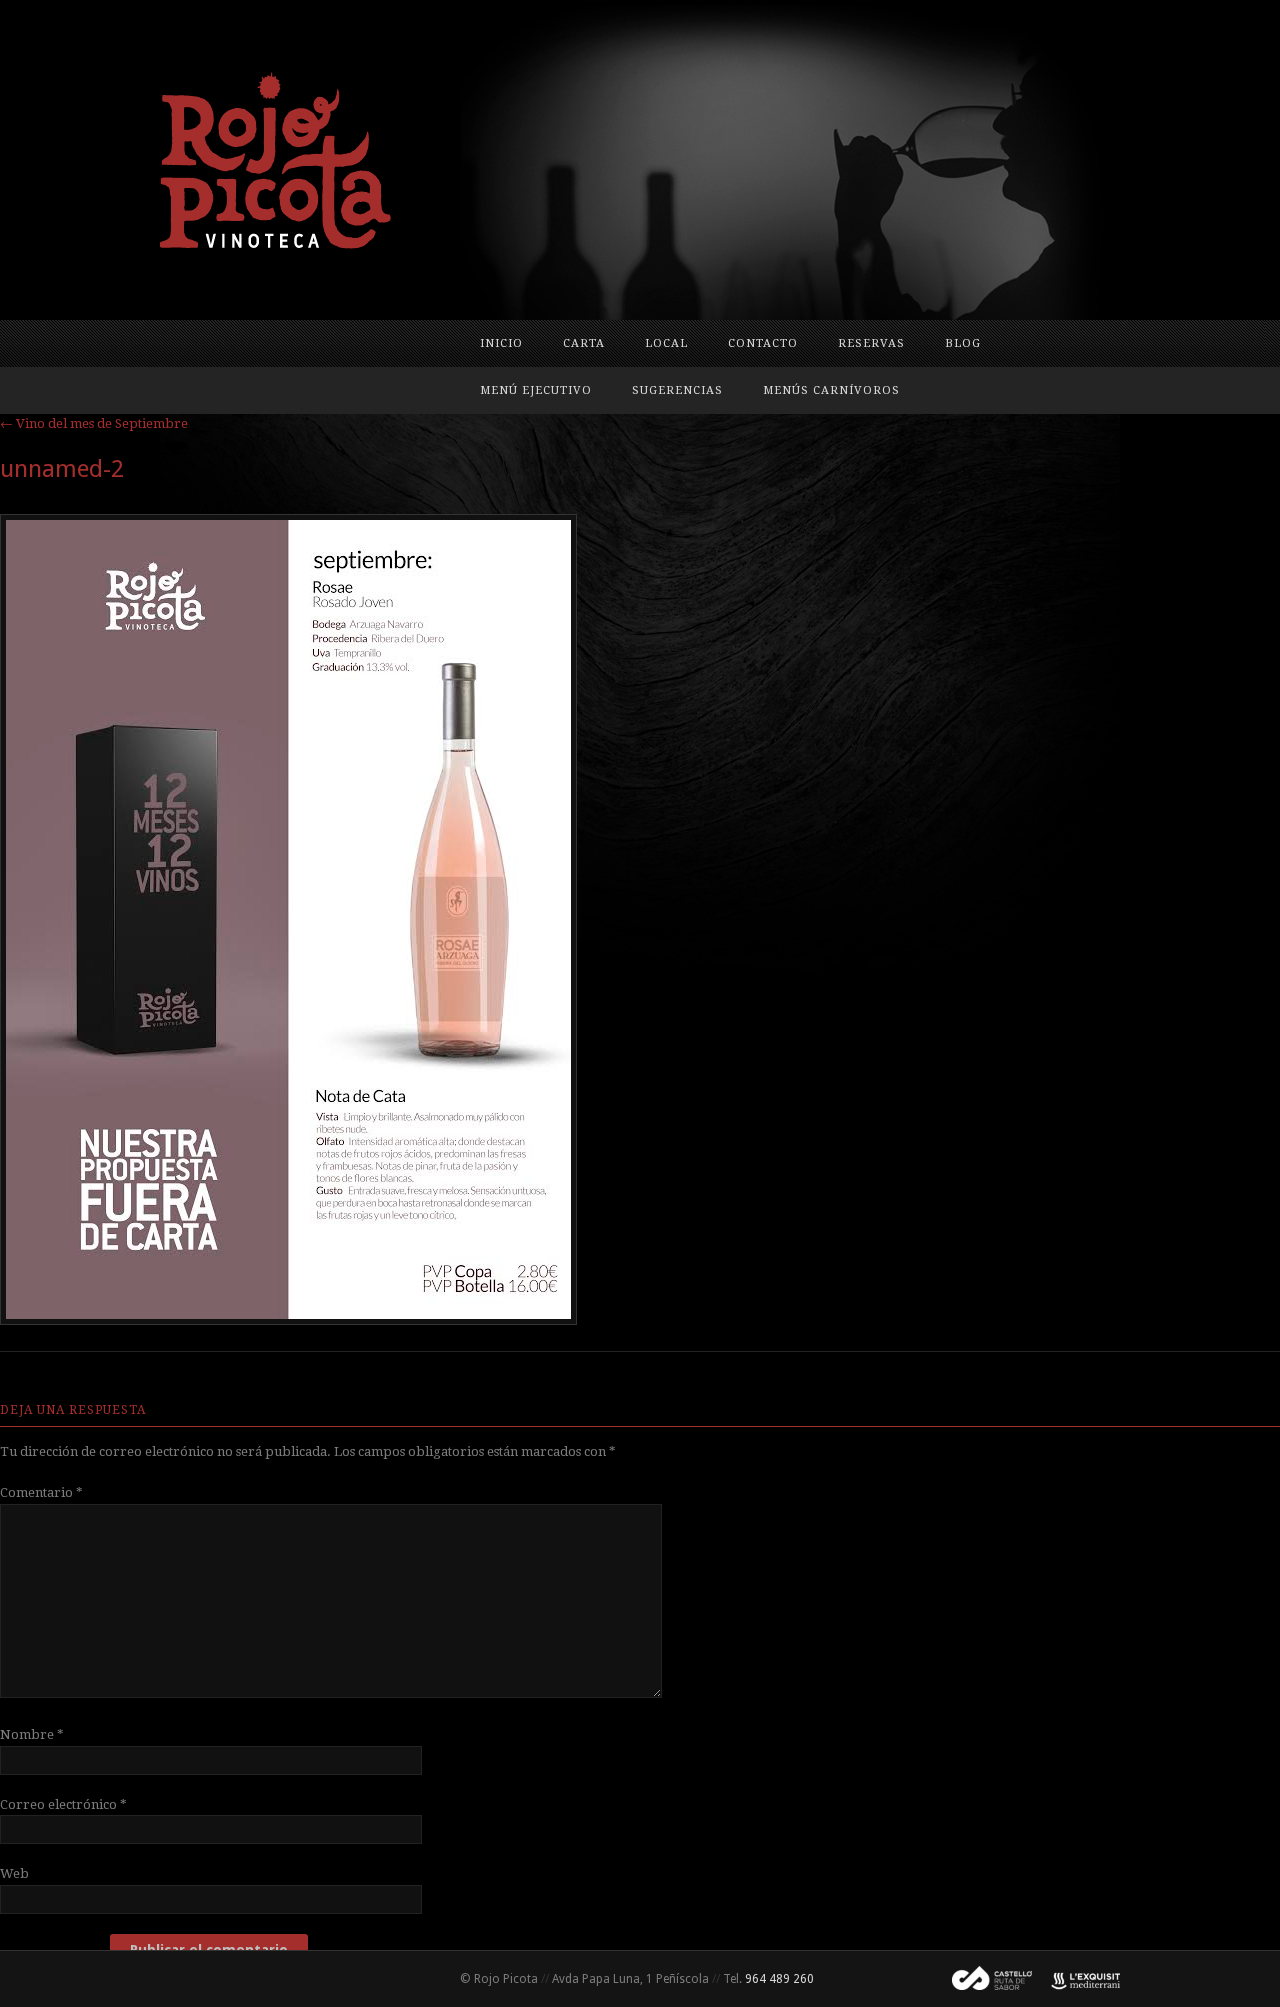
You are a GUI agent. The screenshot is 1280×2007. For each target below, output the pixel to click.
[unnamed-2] (288, 1320)
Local (666, 343)
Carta (584, 343)
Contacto (763, 343)
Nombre (32, 1734)
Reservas (871, 343)
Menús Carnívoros (831, 390)
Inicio (501, 343)
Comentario (41, 1492)
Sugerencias (677, 390)
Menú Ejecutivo (536, 390)
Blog (963, 343)
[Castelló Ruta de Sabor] (984, 1979)
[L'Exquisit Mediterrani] (1076, 1979)
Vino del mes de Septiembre (94, 423)
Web (14, 1873)
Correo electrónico (63, 1804)
